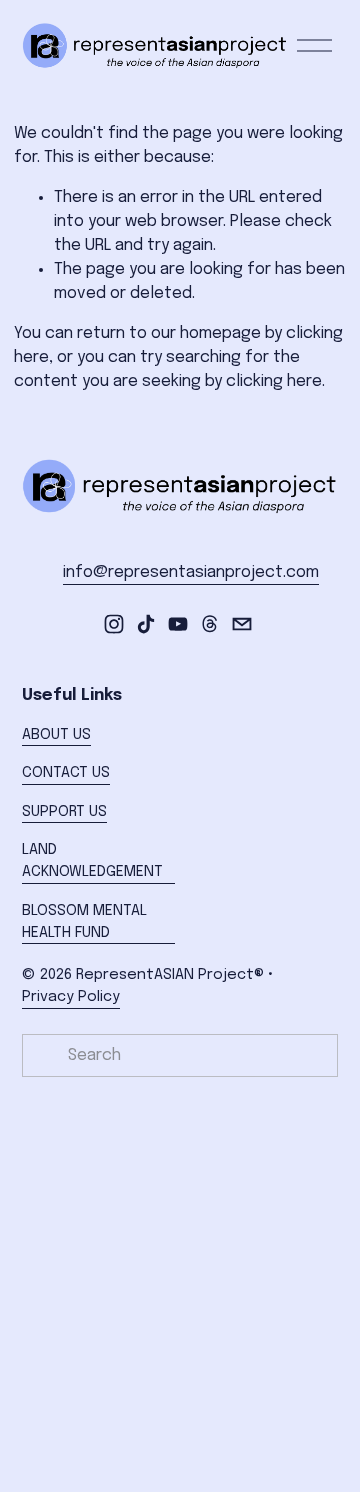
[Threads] (210, 624)
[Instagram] (114, 624)
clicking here (274, 381)
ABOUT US (56, 735)
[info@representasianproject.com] (242, 624)
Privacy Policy (71, 997)
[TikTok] (146, 624)
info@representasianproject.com (191, 572)
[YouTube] (178, 624)
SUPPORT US (64, 812)
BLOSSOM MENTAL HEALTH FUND (84, 922)
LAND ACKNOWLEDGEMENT (92, 861)
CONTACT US (66, 773)
